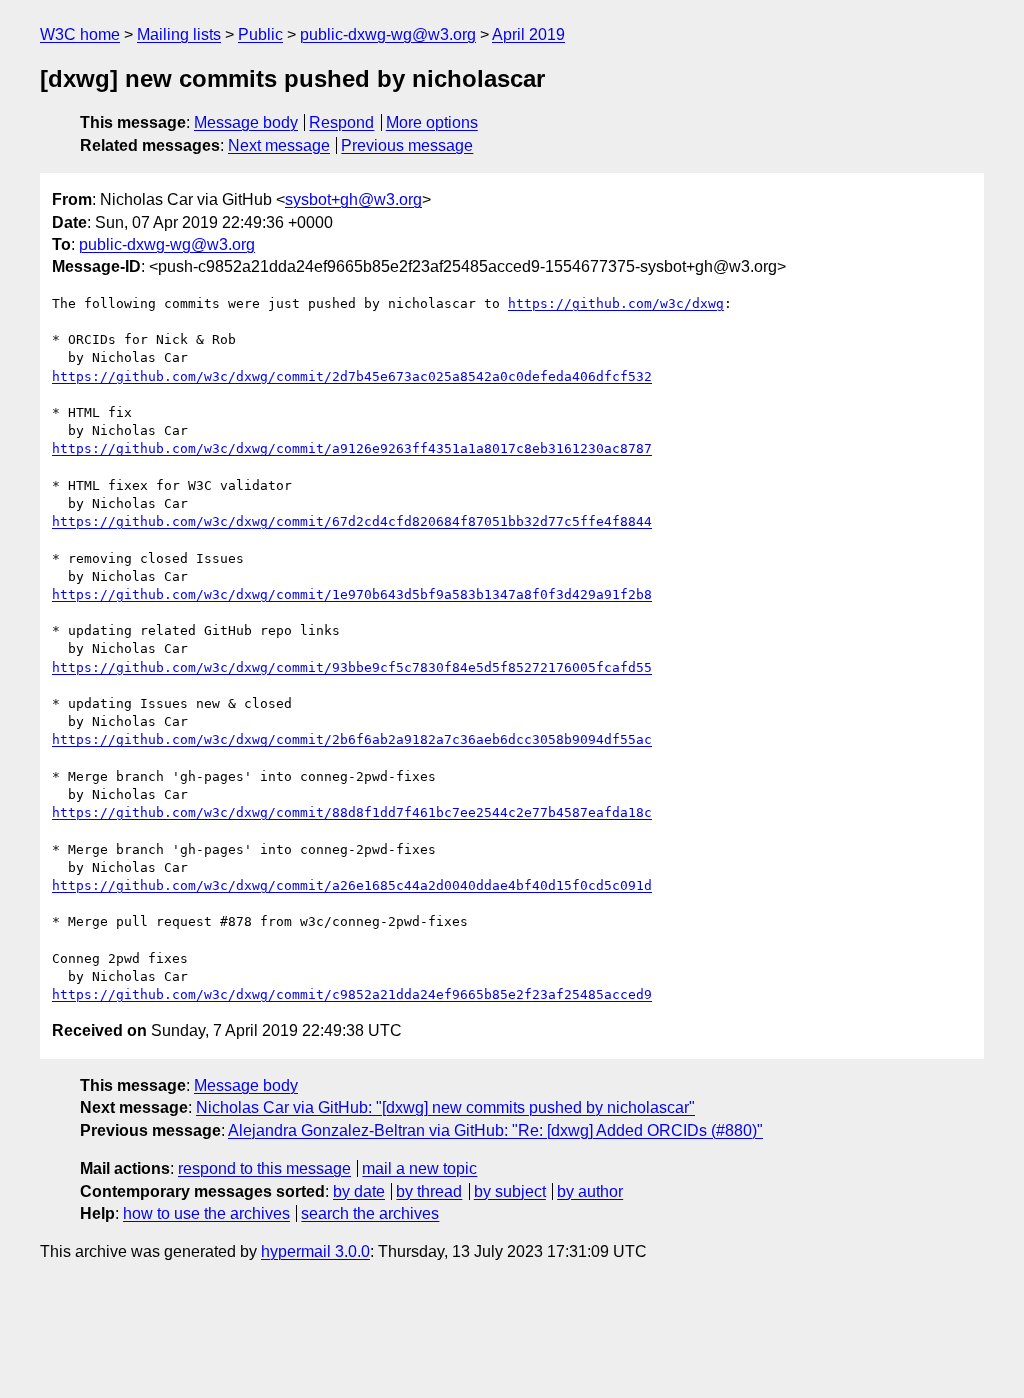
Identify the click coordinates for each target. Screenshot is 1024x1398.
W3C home (80, 34)
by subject (510, 1191)
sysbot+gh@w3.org (353, 199)
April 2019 (528, 34)
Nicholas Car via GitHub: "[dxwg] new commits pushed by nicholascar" (445, 1107)
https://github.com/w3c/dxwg (616, 303)
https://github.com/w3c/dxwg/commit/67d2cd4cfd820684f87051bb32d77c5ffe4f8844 (352, 521)
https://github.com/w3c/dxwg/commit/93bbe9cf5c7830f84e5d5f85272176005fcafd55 (352, 667)
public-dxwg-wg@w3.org (388, 34)
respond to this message (264, 1168)
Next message (279, 145)
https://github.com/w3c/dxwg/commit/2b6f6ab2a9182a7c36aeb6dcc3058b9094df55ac (352, 739)
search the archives (370, 1213)
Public (260, 34)
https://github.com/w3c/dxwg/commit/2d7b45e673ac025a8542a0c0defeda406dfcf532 (352, 376)
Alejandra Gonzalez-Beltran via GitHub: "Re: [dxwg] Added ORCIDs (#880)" (495, 1130)
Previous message (407, 145)
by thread (429, 1191)
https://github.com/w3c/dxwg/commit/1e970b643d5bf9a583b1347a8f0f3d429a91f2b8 (352, 594)
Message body (246, 122)
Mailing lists (179, 34)
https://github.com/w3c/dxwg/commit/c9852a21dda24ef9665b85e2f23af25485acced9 (352, 994)
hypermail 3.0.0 (315, 1251)
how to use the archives (206, 1213)
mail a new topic (419, 1168)
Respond (341, 122)
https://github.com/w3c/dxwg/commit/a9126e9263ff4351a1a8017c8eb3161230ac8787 (352, 448)
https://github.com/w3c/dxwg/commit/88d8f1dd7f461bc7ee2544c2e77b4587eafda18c (352, 812)
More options (432, 122)
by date (359, 1191)
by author (590, 1191)
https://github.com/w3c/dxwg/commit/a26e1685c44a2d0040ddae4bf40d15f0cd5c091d (352, 885)
